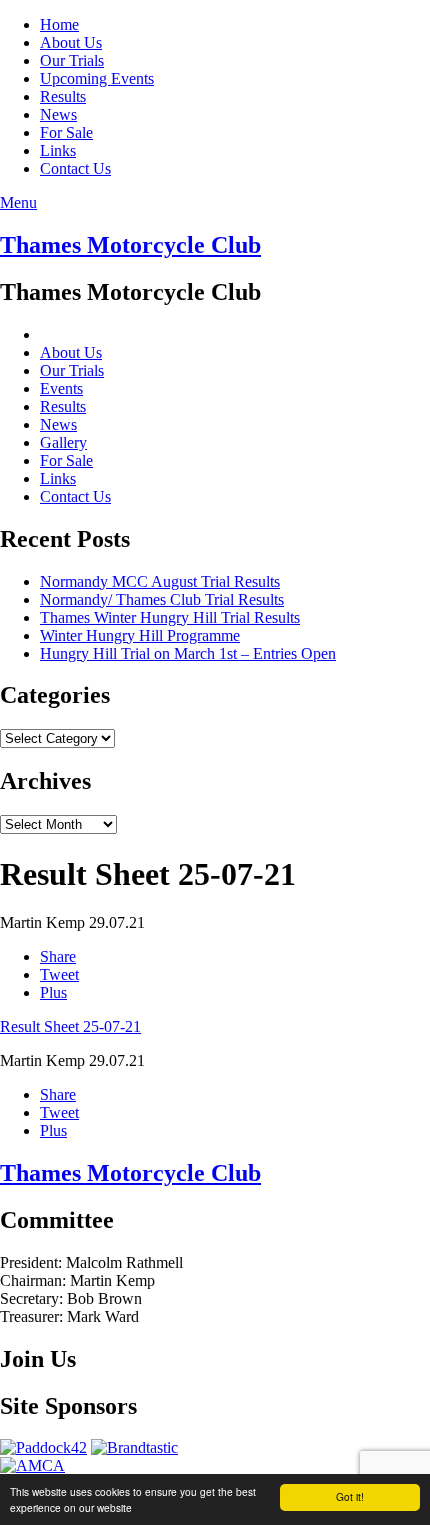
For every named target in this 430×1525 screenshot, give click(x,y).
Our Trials (72, 60)
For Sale (66, 132)
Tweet (59, 974)
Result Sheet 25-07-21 (70, 1026)
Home (59, 24)
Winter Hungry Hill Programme (140, 635)
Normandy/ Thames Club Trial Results (162, 599)
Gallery (63, 442)
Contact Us (75, 168)
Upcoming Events (97, 78)
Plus (53, 992)
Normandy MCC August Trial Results (160, 581)
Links (58, 150)
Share (58, 956)
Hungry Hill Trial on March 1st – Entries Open (188, 653)
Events (61, 388)
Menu (18, 202)
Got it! (350, 1496)
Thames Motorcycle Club (130, 245)
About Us (71, 42)
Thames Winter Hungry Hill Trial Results (170, 617)
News (58, 114)
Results (63, 96)
